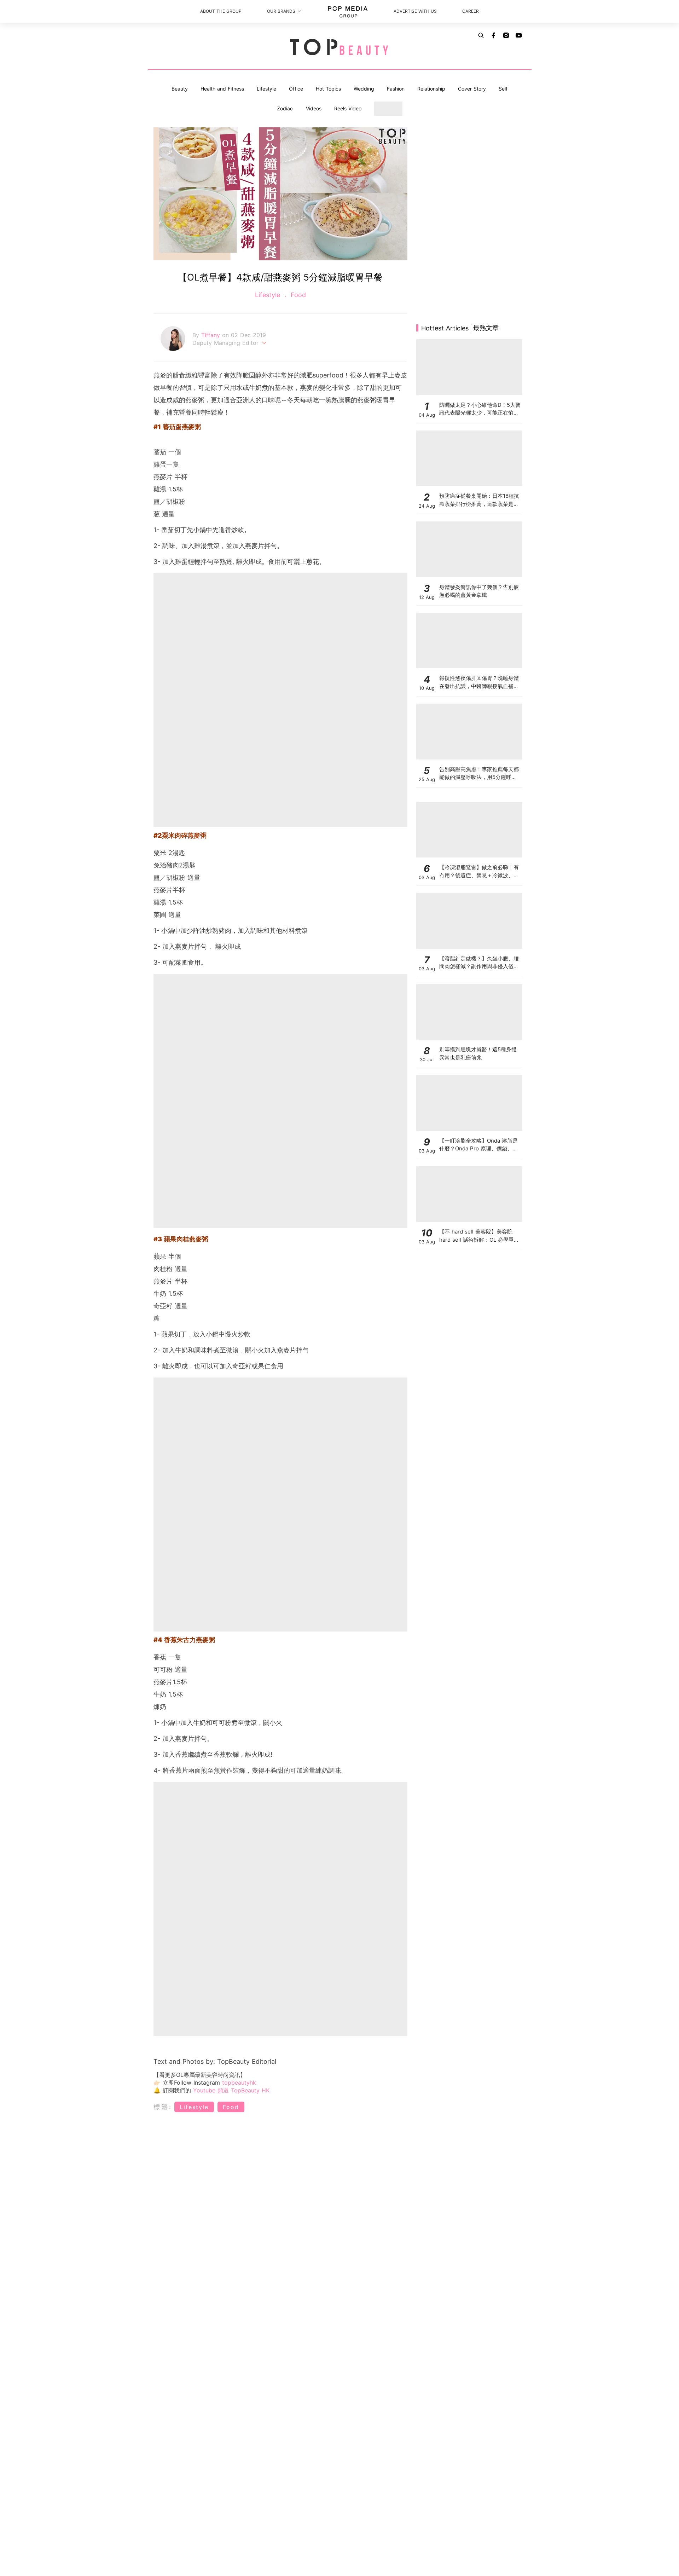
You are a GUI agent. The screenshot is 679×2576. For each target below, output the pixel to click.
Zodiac (285, 108)
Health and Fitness (222, 89)
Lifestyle (266, 89)
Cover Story (472, 89)
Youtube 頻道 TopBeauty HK (231, 2090)
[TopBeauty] (339, 48)
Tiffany (212, 335)
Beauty (180, 89)
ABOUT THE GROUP (221, 11)
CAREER (471, 11)
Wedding (364, 89)
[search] (481, 35)
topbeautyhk (239, 2083)
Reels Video (348, 108)
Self (503, 89)
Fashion (396, 89)
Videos (314, 108)
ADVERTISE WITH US (415, 11)
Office (296, 89)
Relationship (431, 89)
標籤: (163, 2107)
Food (297, 295)
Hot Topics (328, 89)
